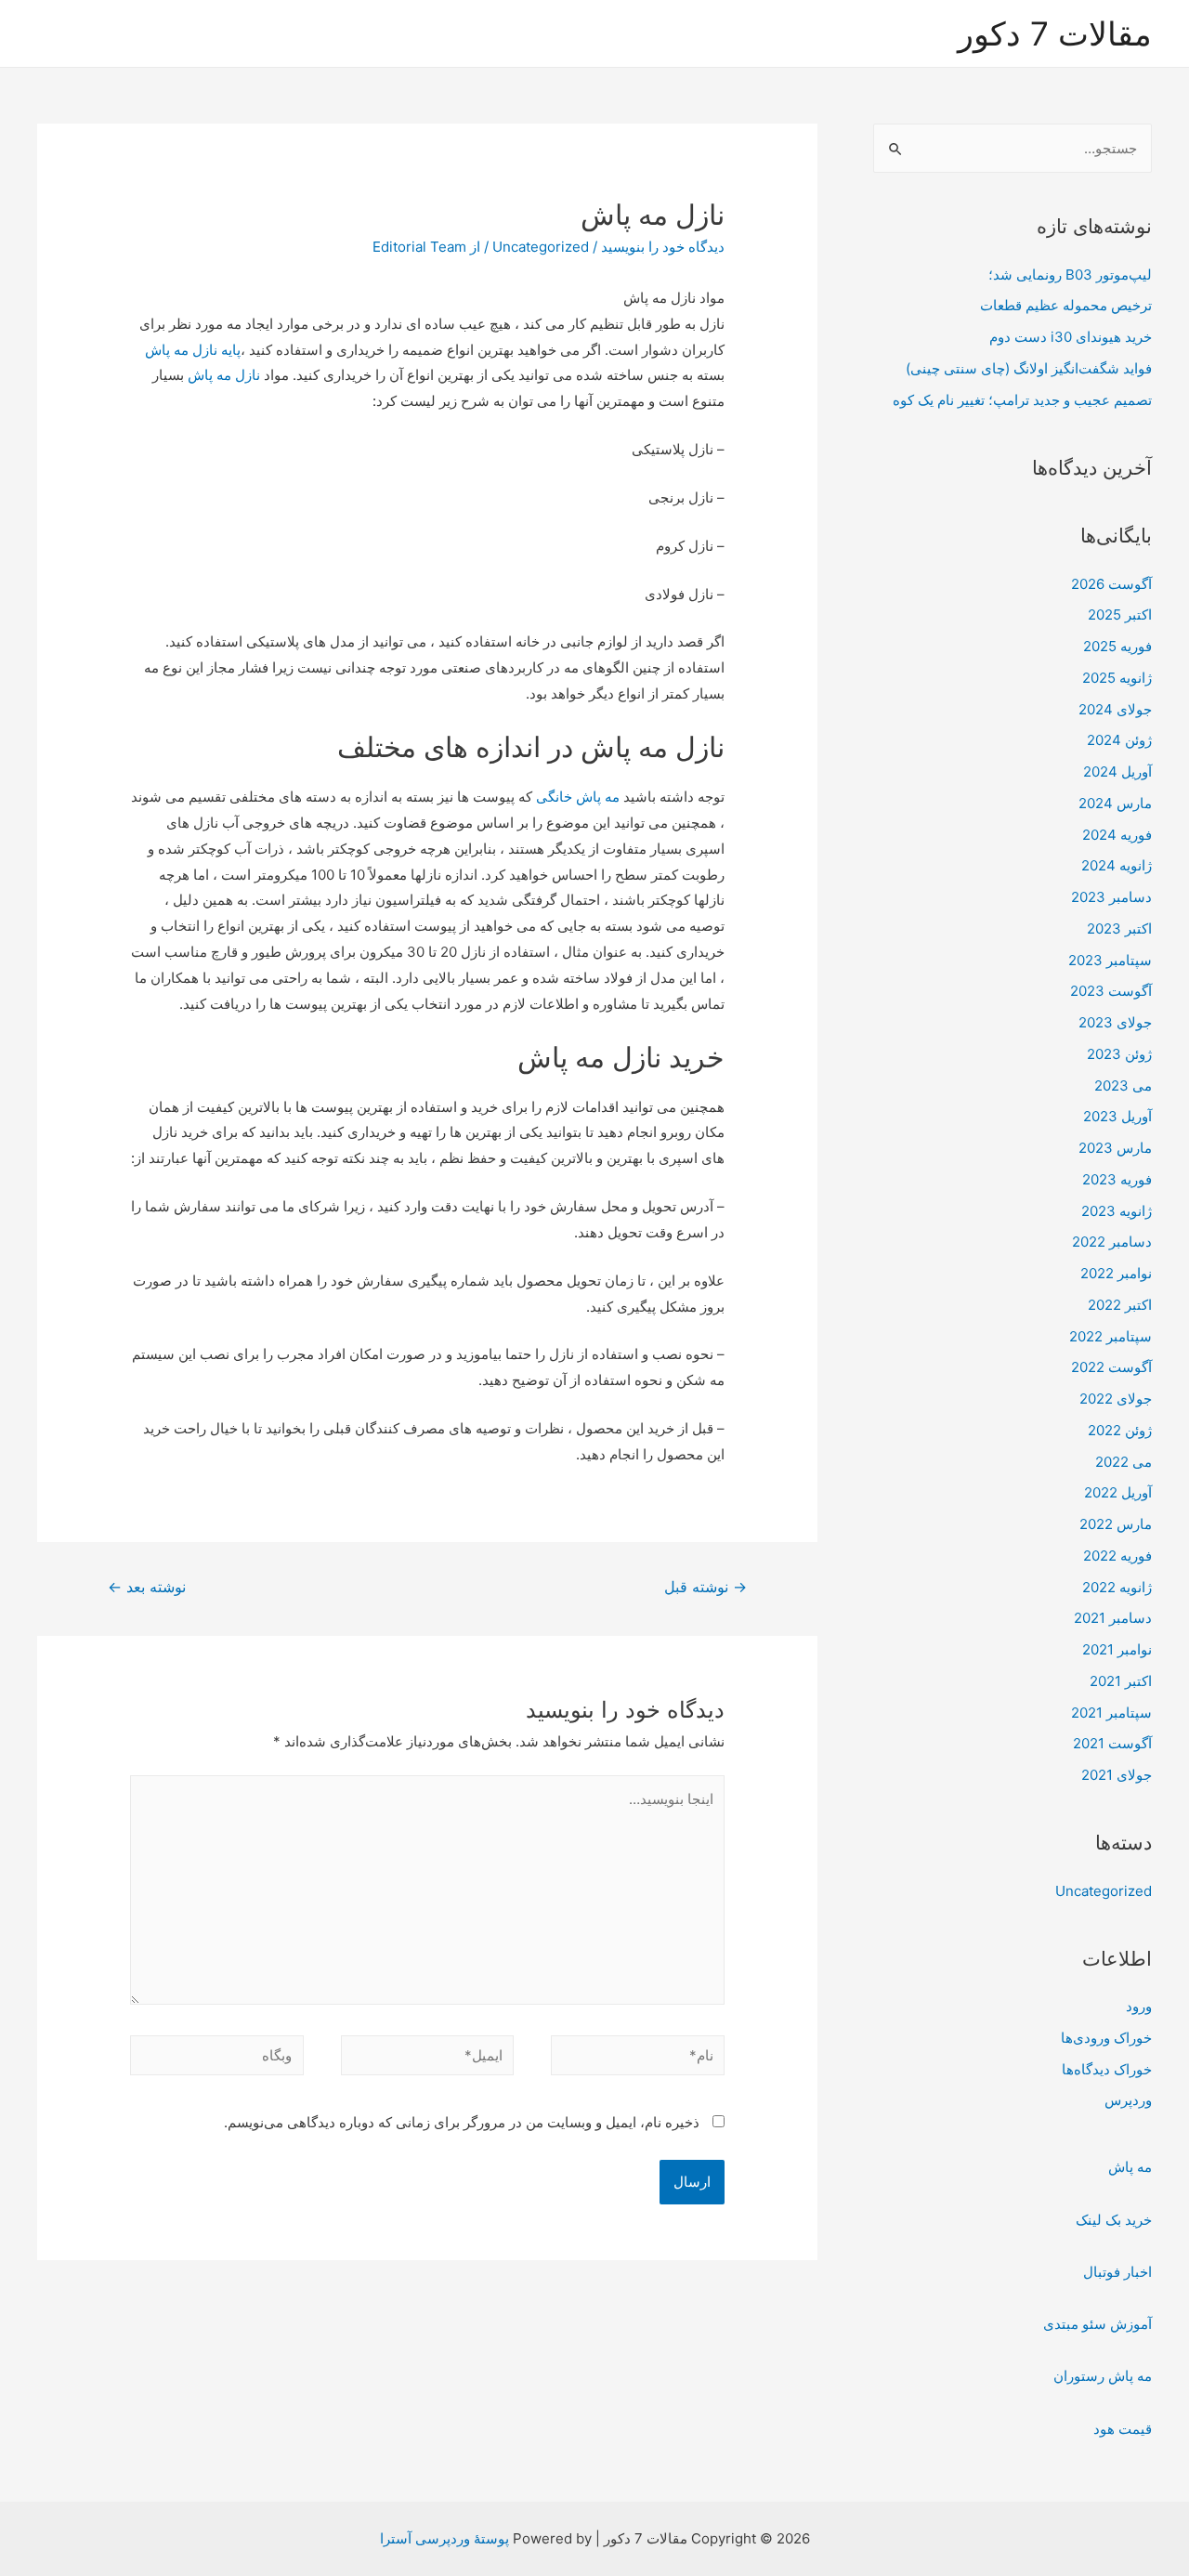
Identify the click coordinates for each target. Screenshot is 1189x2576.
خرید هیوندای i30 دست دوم (1071, 337)
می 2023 (1123, 1085)
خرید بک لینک (1114, 2220)
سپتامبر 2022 (1111, 1336)
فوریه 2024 (1117, 835)
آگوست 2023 (1111, 991)
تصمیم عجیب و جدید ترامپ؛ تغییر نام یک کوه (1022, 400)
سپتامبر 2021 (1111, 1713)
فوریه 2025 (1117, 646)
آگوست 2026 (1111, 584)
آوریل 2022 (1118, 1492)
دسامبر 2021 (1113, 1618)
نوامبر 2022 (1116, 1273)
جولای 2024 (1115, 709)
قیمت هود (1123, 2429)
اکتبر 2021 (1121, 1681)
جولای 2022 (1116, 1399)
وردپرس (1128, 2100)
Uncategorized (1104, 1891)
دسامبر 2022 (1112, 1242)
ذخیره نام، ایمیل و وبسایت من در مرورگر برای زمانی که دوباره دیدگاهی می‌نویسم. (462, 2122)
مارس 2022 (1116, 1524)
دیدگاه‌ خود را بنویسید (663, 247)
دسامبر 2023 (1111, 897)
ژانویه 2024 (1117, 865)
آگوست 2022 (1111, 1367)
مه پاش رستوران (1103, 2376)
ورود (1139, 2006)
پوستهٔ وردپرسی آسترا (444, 2538)
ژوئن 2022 (1120, 1430)
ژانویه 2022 (1117, 1587)
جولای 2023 (1115, 1022)
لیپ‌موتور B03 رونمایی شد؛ (1070, 275)
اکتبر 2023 (1119, 928)
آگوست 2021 (1112, 1743)
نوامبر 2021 (1117, 1649)
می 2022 (1124, 1462)
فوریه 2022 (1117, 1556)
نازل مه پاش (226, 375)
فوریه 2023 (1117, 1179)
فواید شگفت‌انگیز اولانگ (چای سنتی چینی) (1029, 368)
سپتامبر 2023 (1110, 960)
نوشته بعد (147, 1587)
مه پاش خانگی (580, 797)
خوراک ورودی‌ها (1106, 2038)
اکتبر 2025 (1120, 615)
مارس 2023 (1115, 1148)
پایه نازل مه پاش (193, 350)
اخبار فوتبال (1117, 2272)
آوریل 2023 (1117, 1116)
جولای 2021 (1117, 1775)
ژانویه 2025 (1117, 678)
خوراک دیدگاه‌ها (1107, 2069)
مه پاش (1130, 2167)
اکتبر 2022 (1120, 1305)
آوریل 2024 (1117, 771)
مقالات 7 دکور (1055, 33)
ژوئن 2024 (1119, 740)
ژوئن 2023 (1119, 1054)
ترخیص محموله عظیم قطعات (1066, 305)
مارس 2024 (1115, 803)
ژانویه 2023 (1117, 1211)
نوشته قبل (706, 1587)
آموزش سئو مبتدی (1098, 2324)
